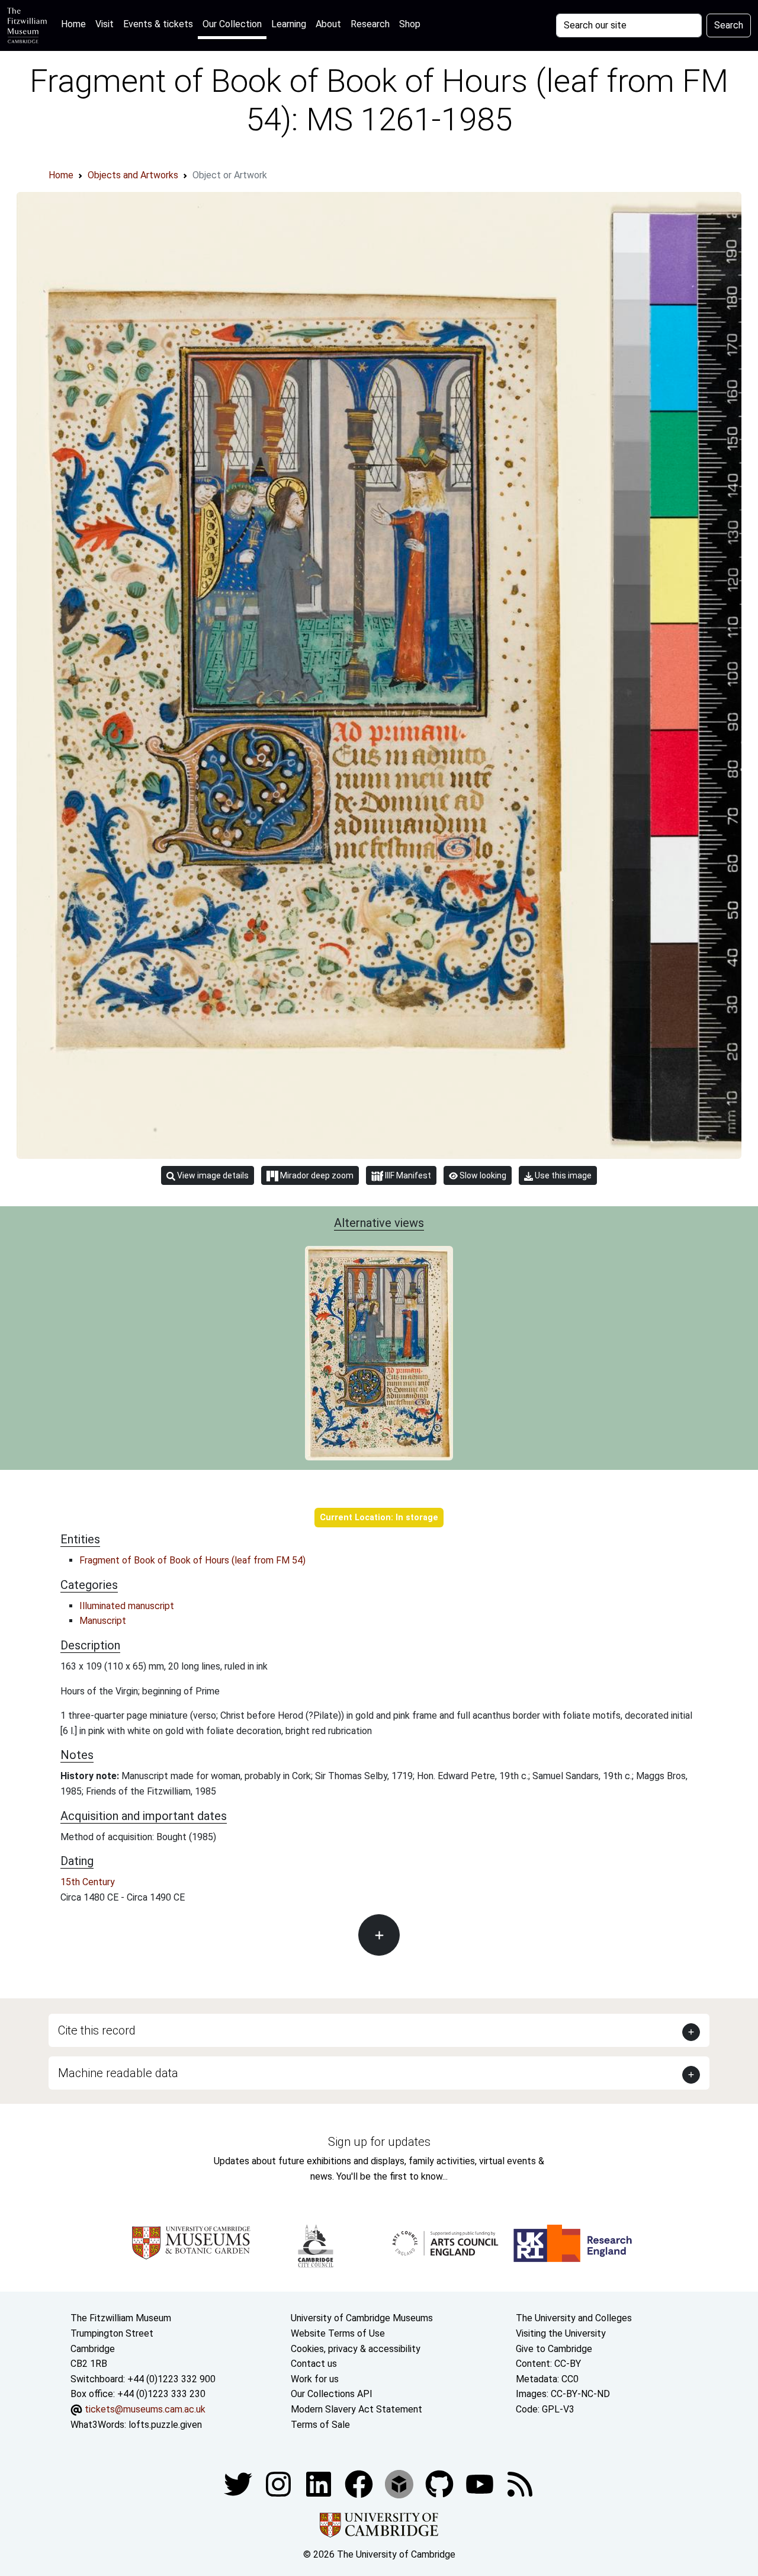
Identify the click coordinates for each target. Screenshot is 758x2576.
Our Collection (232, 24)
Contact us (314, 2364)
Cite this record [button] (97, 2030)
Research (370, 24)
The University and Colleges (574, 2318)
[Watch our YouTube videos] (481, 2483)
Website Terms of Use (338, 2333)
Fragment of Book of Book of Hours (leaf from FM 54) (192, 1560)
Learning (289, 24)
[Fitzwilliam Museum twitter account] (239, 2483)
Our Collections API (332, 2394)
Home (76, 24)
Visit (105, 24)
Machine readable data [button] (118, 2073)
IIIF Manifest (407, 1175)
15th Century (88, 1882)
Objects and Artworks (133, 175)
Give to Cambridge (554, 2349)
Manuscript (103, 1621)
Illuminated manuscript (127, 1606)
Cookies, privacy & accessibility (356, 2349)
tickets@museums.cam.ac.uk (145, 2409)
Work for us (315, 2379)
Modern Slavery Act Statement (356, 2409)
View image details (212, 1175)
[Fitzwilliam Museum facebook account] (320, 2483)
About (328, 24)
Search (729, 25)
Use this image (562, 1175)
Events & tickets (158, 24)
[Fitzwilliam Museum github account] (441, 2483)
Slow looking (482, 1175)
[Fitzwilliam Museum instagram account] (280, 2483)
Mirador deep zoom (316, 1175)
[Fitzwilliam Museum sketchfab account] (400, 2483)
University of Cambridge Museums (362, 2318)
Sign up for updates (379, 2142)
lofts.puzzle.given (165, 2425)
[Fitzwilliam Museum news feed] (520, 2483)
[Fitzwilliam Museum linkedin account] (360, 2483)
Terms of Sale (320, 2425)
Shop (410, 24)
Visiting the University (561, 2333)
